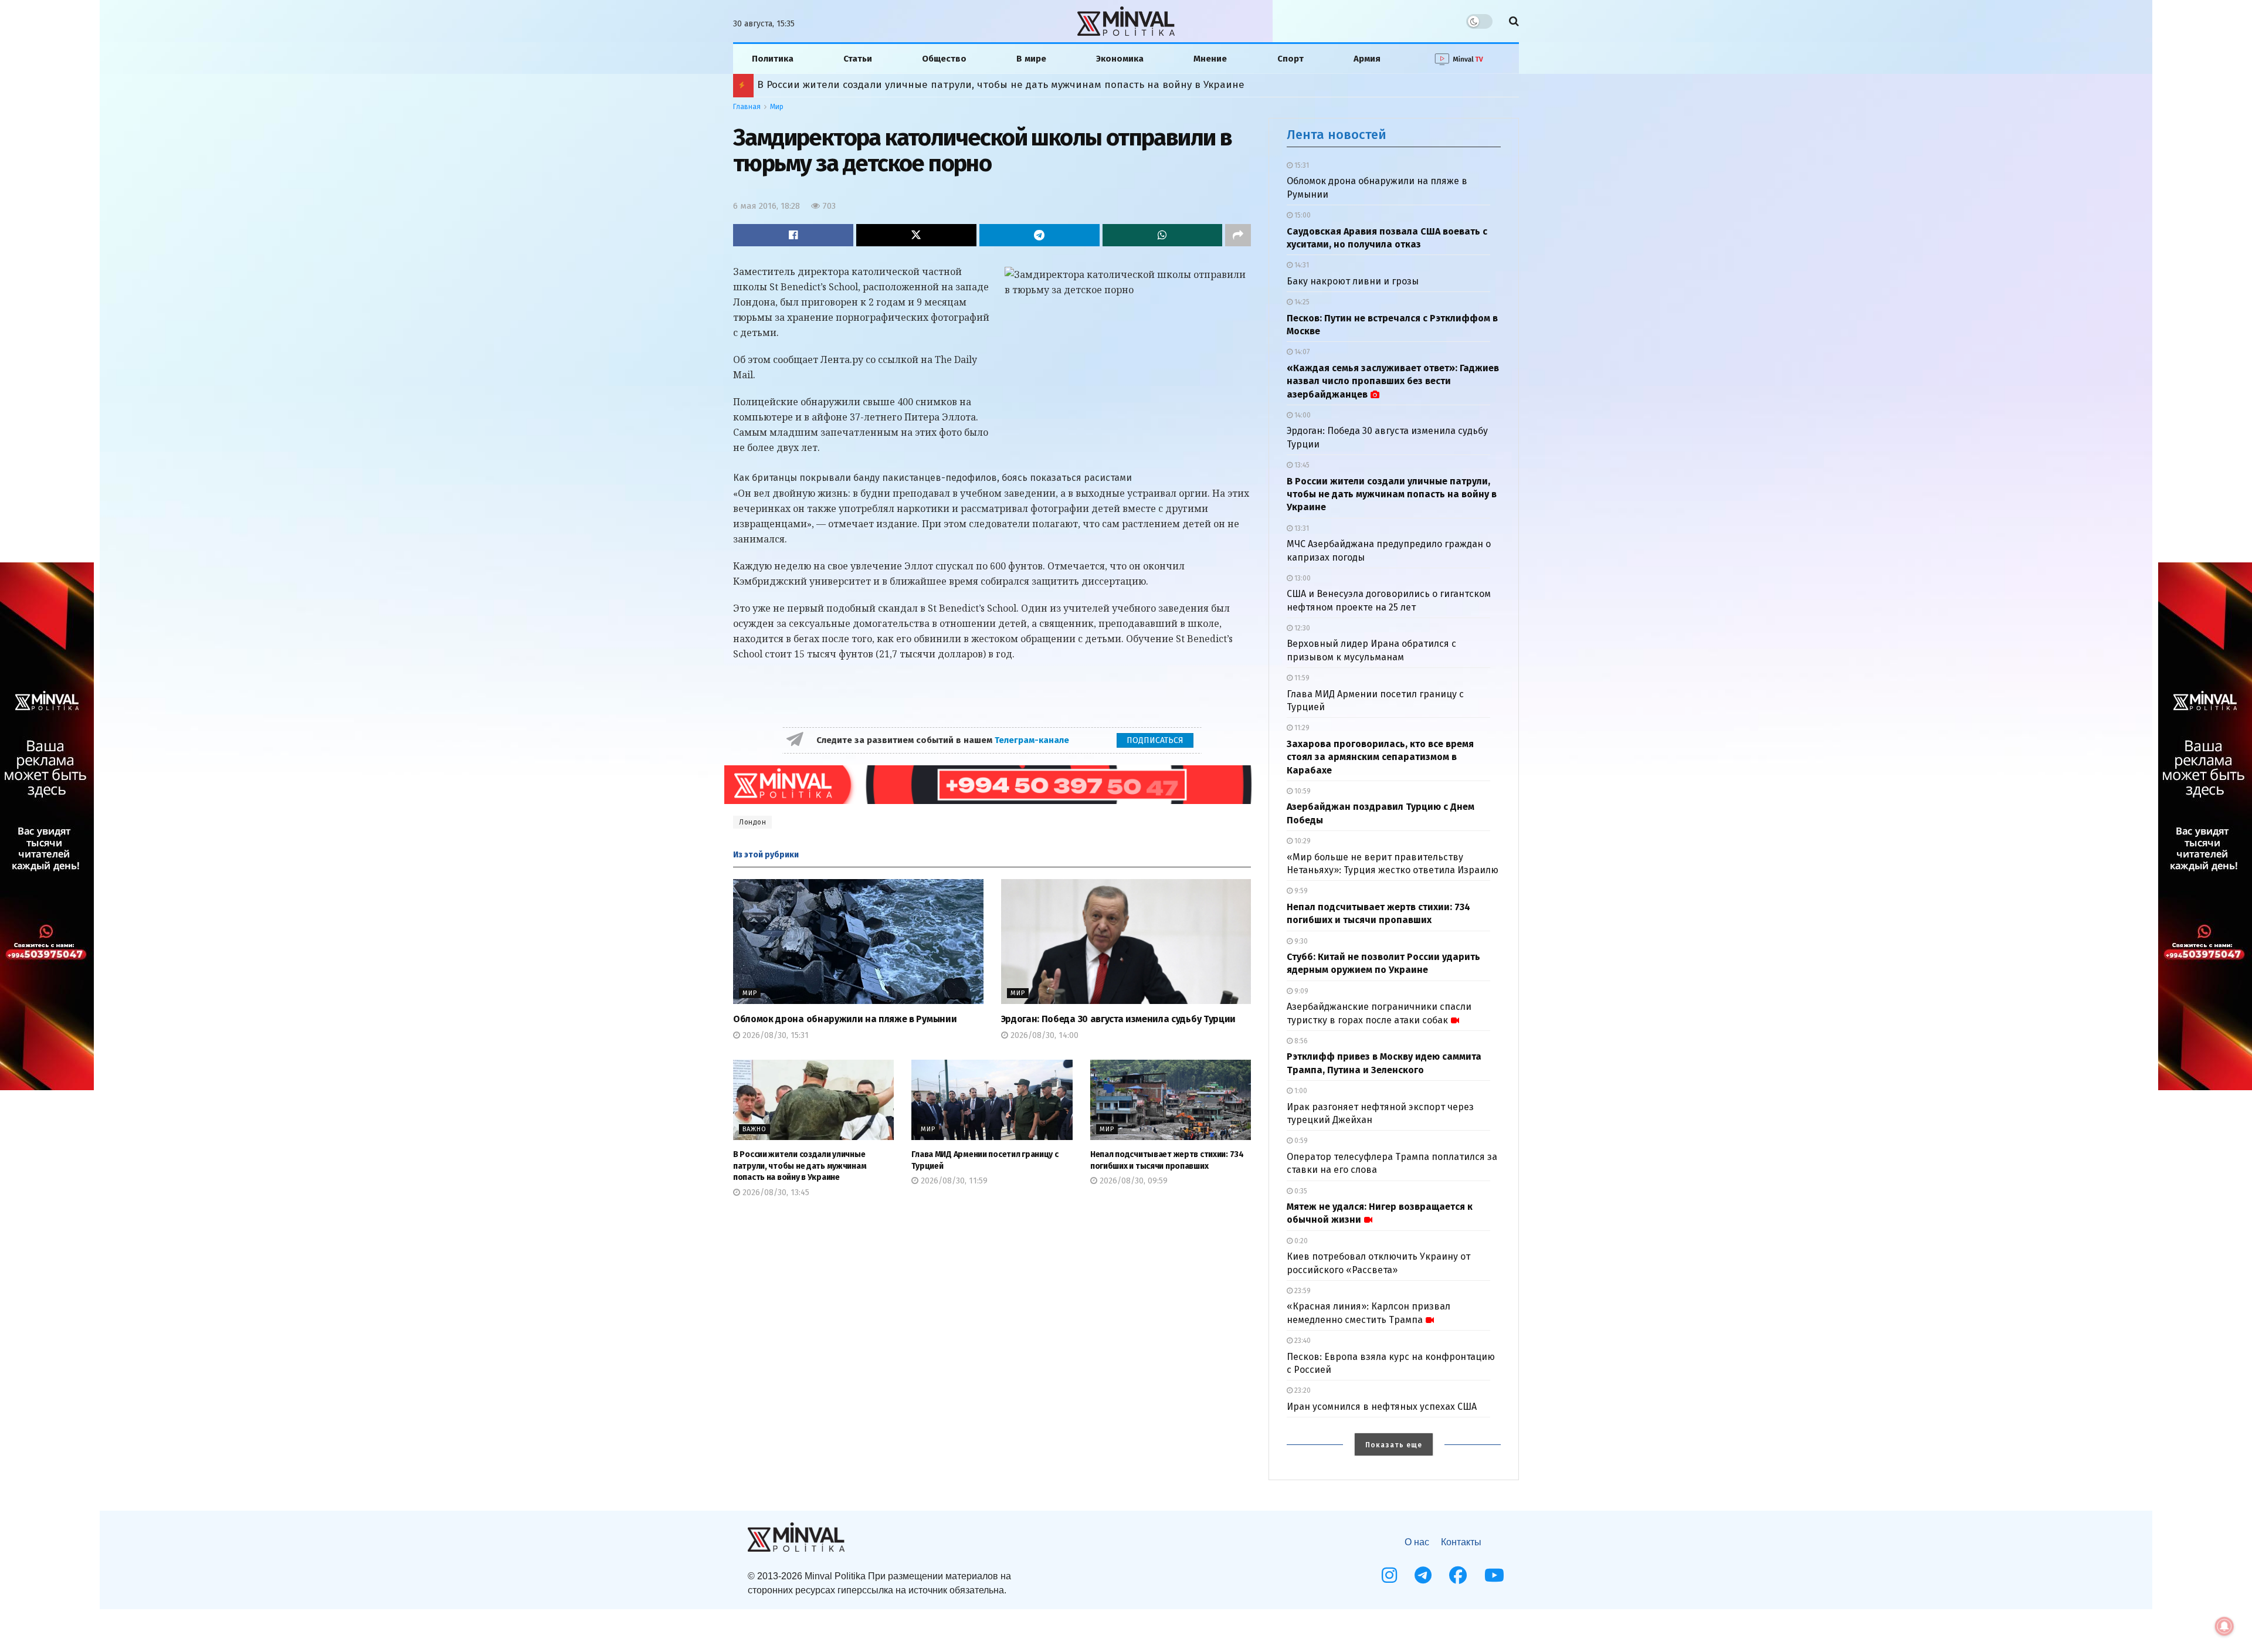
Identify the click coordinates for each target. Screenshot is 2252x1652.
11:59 (1301, 678)
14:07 (1301, 352)
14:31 (1301, 265)
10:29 (1302, 841)
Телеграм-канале (1033, 740)
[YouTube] (1494, 1575)
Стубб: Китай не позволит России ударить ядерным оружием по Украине (936, 85)
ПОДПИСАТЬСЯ (1155, 740)
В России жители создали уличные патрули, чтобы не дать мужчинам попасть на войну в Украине (800, 1166)
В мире (1031, 59)
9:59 (1300, 891)
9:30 (1300, 941)
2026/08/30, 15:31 (774, 1035)
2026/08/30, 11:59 (953, 1181)
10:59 (1302, 791)
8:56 (1300, 1041)
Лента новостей (1337, 135)
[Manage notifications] (2224, 1626)
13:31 (1301, 528)
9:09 (1300, 991)
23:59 (1302, 1291)
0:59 (1300, 1141)
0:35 (1300, 1191)
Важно (754, 1129)
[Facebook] (1458, 1575)
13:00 (1302, 578)
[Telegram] (1423, 1575)
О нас (1417, 1542)
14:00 (1302, 415)
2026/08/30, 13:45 (775, 1193)
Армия (1367, 59)
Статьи (858, 59)
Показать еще (1394, 1445)
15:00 (1302, 215)
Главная (747, 107)
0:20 (1300, 1241)
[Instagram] (1389, 1575)
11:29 (1301, 728)
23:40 (1302, 1341)
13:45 (1301, 465)
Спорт (1291, 59)
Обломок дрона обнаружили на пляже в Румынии (845, 1019)
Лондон (752, 822)
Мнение (1210, 59)
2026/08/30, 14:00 (1043, 1035)
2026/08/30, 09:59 (1132, 1181)
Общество (944, 59)
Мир (777, 107)
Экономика (1120, 59)
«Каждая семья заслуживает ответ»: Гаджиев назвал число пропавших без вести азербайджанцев (1393, 381)
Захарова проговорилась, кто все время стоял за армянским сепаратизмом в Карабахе (1380, 757)
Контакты (1461, 1542)
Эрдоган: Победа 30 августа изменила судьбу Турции (1118, 1019)
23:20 (1302, 1390)
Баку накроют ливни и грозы (1353, 281)
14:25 (1301, 302)
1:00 (1300, 1091)
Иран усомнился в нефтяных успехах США (1382, 1407)
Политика (773, 59)
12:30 (1301, 628)
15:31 (1301, 165)
